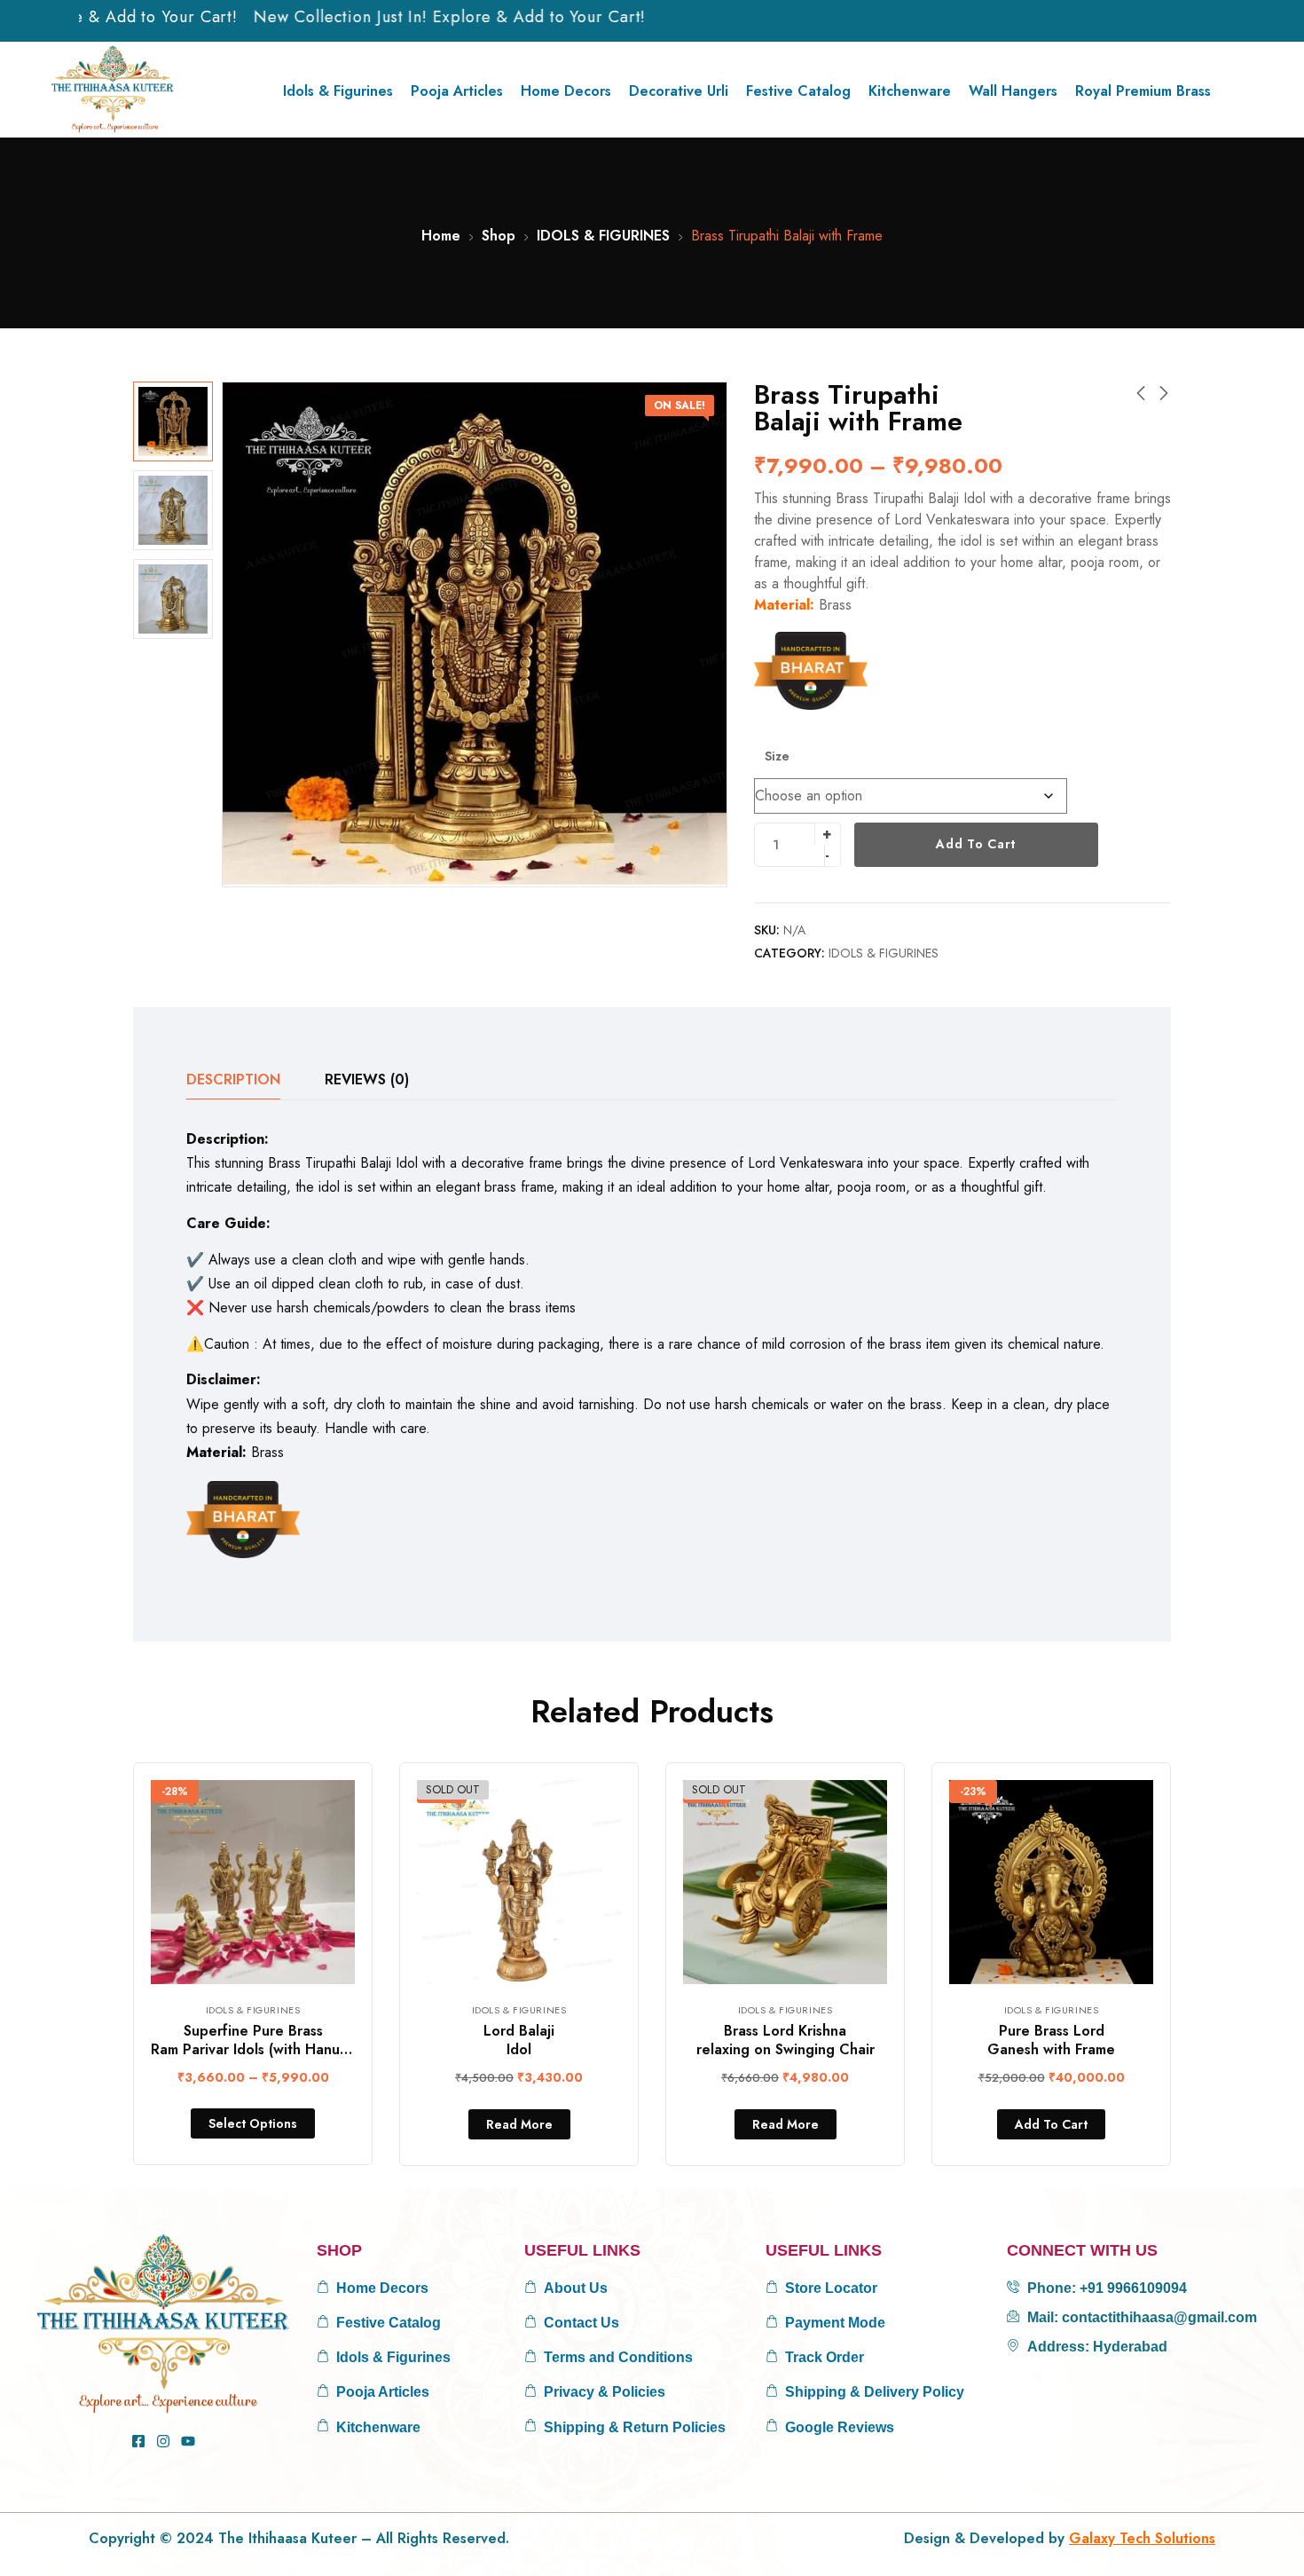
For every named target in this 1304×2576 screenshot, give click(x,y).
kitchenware (910, 91)
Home (441, 236)
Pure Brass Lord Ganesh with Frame (1051, 2040)
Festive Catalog (798, 91)
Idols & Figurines (338, 91)
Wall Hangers (1013, 91)
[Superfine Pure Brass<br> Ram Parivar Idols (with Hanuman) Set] (253, 1882)
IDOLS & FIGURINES (603, 236)
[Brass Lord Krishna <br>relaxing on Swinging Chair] (785, 1882)
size (777, 756)
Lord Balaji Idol (519, 2040)
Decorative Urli (679, 91)
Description (233, 1079)
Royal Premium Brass (1143, 91)
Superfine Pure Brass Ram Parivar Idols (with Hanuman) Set (274, 2040)
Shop (499, 236)
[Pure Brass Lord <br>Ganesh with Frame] (1051, 1882)
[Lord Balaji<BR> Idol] (519, 1882)
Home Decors (566, 91)
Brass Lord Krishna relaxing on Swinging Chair (786, 2040)
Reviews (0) (367, 1079)
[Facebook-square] (138, 2441)
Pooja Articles (457, 91)
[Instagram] (163, 2441)
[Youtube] (188, 2441)
